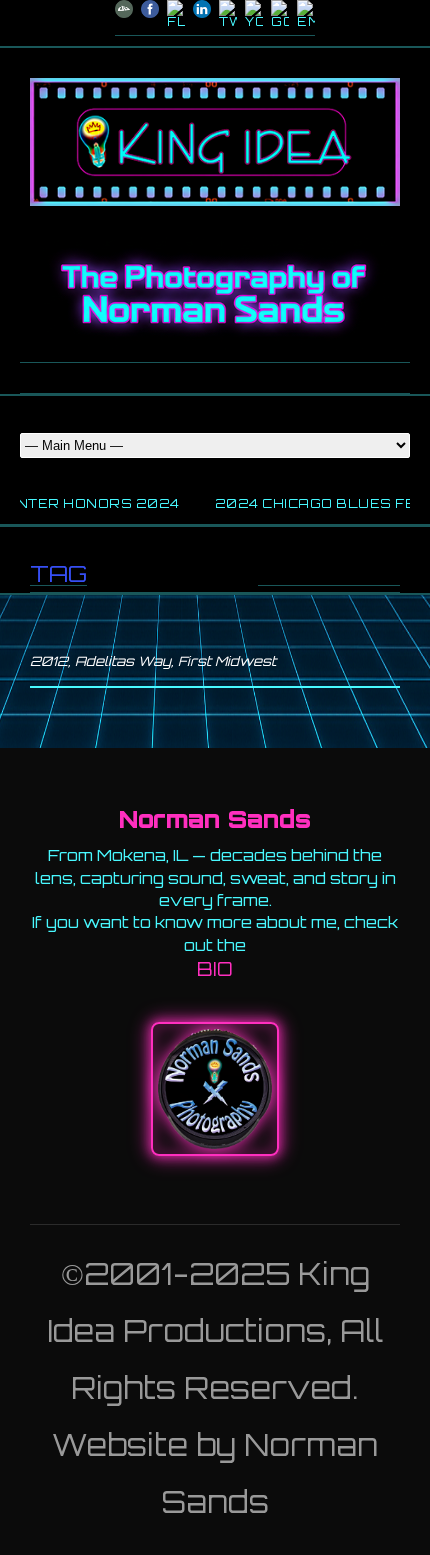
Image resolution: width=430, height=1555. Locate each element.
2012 (49, 661)
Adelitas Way (123, 661)
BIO (215, 969)
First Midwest (227, 661)
